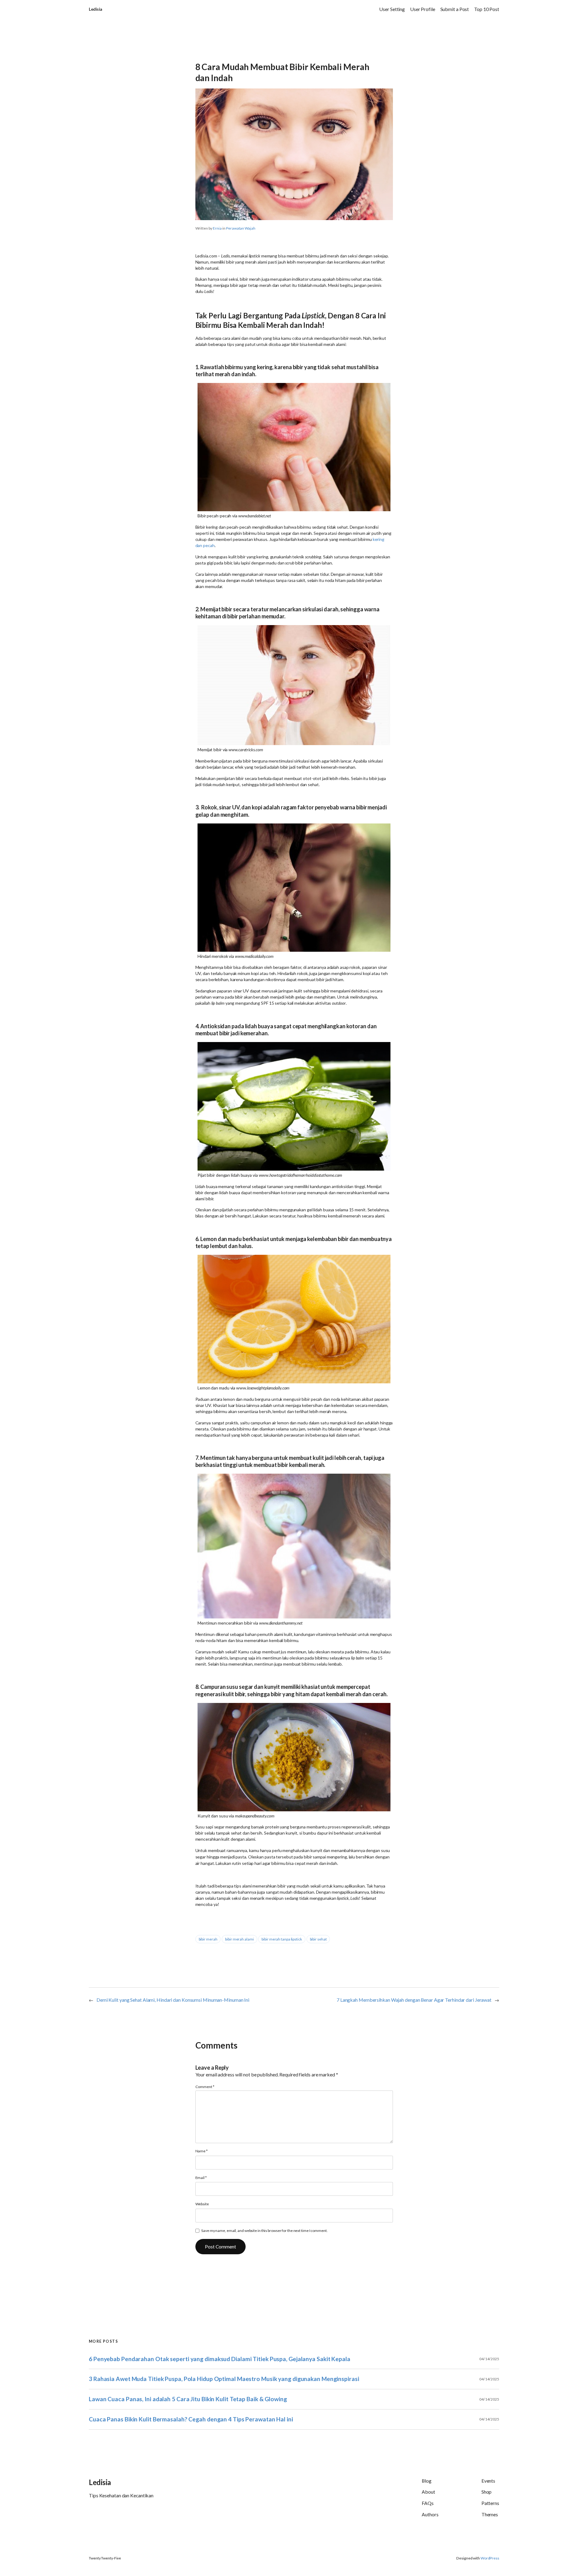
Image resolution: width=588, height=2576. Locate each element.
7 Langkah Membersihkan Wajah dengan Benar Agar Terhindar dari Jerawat (414, 2000)
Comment (205, 2087)
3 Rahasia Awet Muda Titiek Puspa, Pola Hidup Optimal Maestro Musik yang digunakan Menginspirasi (224, 2379)
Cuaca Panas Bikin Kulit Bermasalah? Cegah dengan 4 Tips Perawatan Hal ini (191, 2419)
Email (201, 2178)
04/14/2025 (489, 2359)
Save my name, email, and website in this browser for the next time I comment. (264, 2231)
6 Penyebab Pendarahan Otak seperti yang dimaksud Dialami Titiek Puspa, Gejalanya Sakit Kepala (220, 2359)
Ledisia (96, 9)
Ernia (217, 228)
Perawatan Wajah (241, 228)
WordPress (490, 2558)
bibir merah (208, 1939)
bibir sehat (318, 1939)
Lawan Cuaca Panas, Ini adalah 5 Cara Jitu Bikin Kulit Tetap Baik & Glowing (188, 2399)
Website (202, 2204)
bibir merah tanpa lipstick (282, 1939)
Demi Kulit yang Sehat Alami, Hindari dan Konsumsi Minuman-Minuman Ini (173, 2000)
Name (202, 2151)
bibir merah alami (239, 1939)
